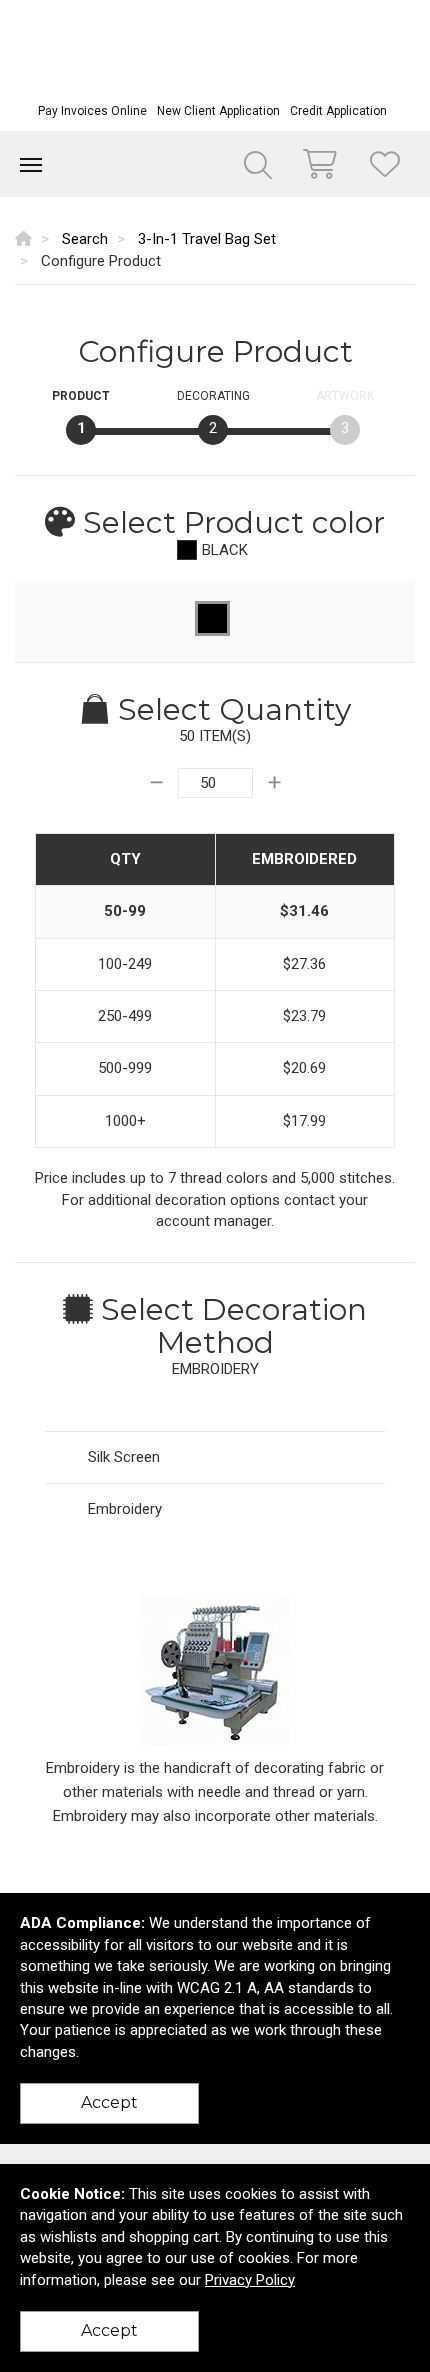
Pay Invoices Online (92, 111)
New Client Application (218, 111)
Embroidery (125, 1509)
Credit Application (338, 111)
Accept (109, 2102)
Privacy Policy (250, 2280)
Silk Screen (124, 1457)
